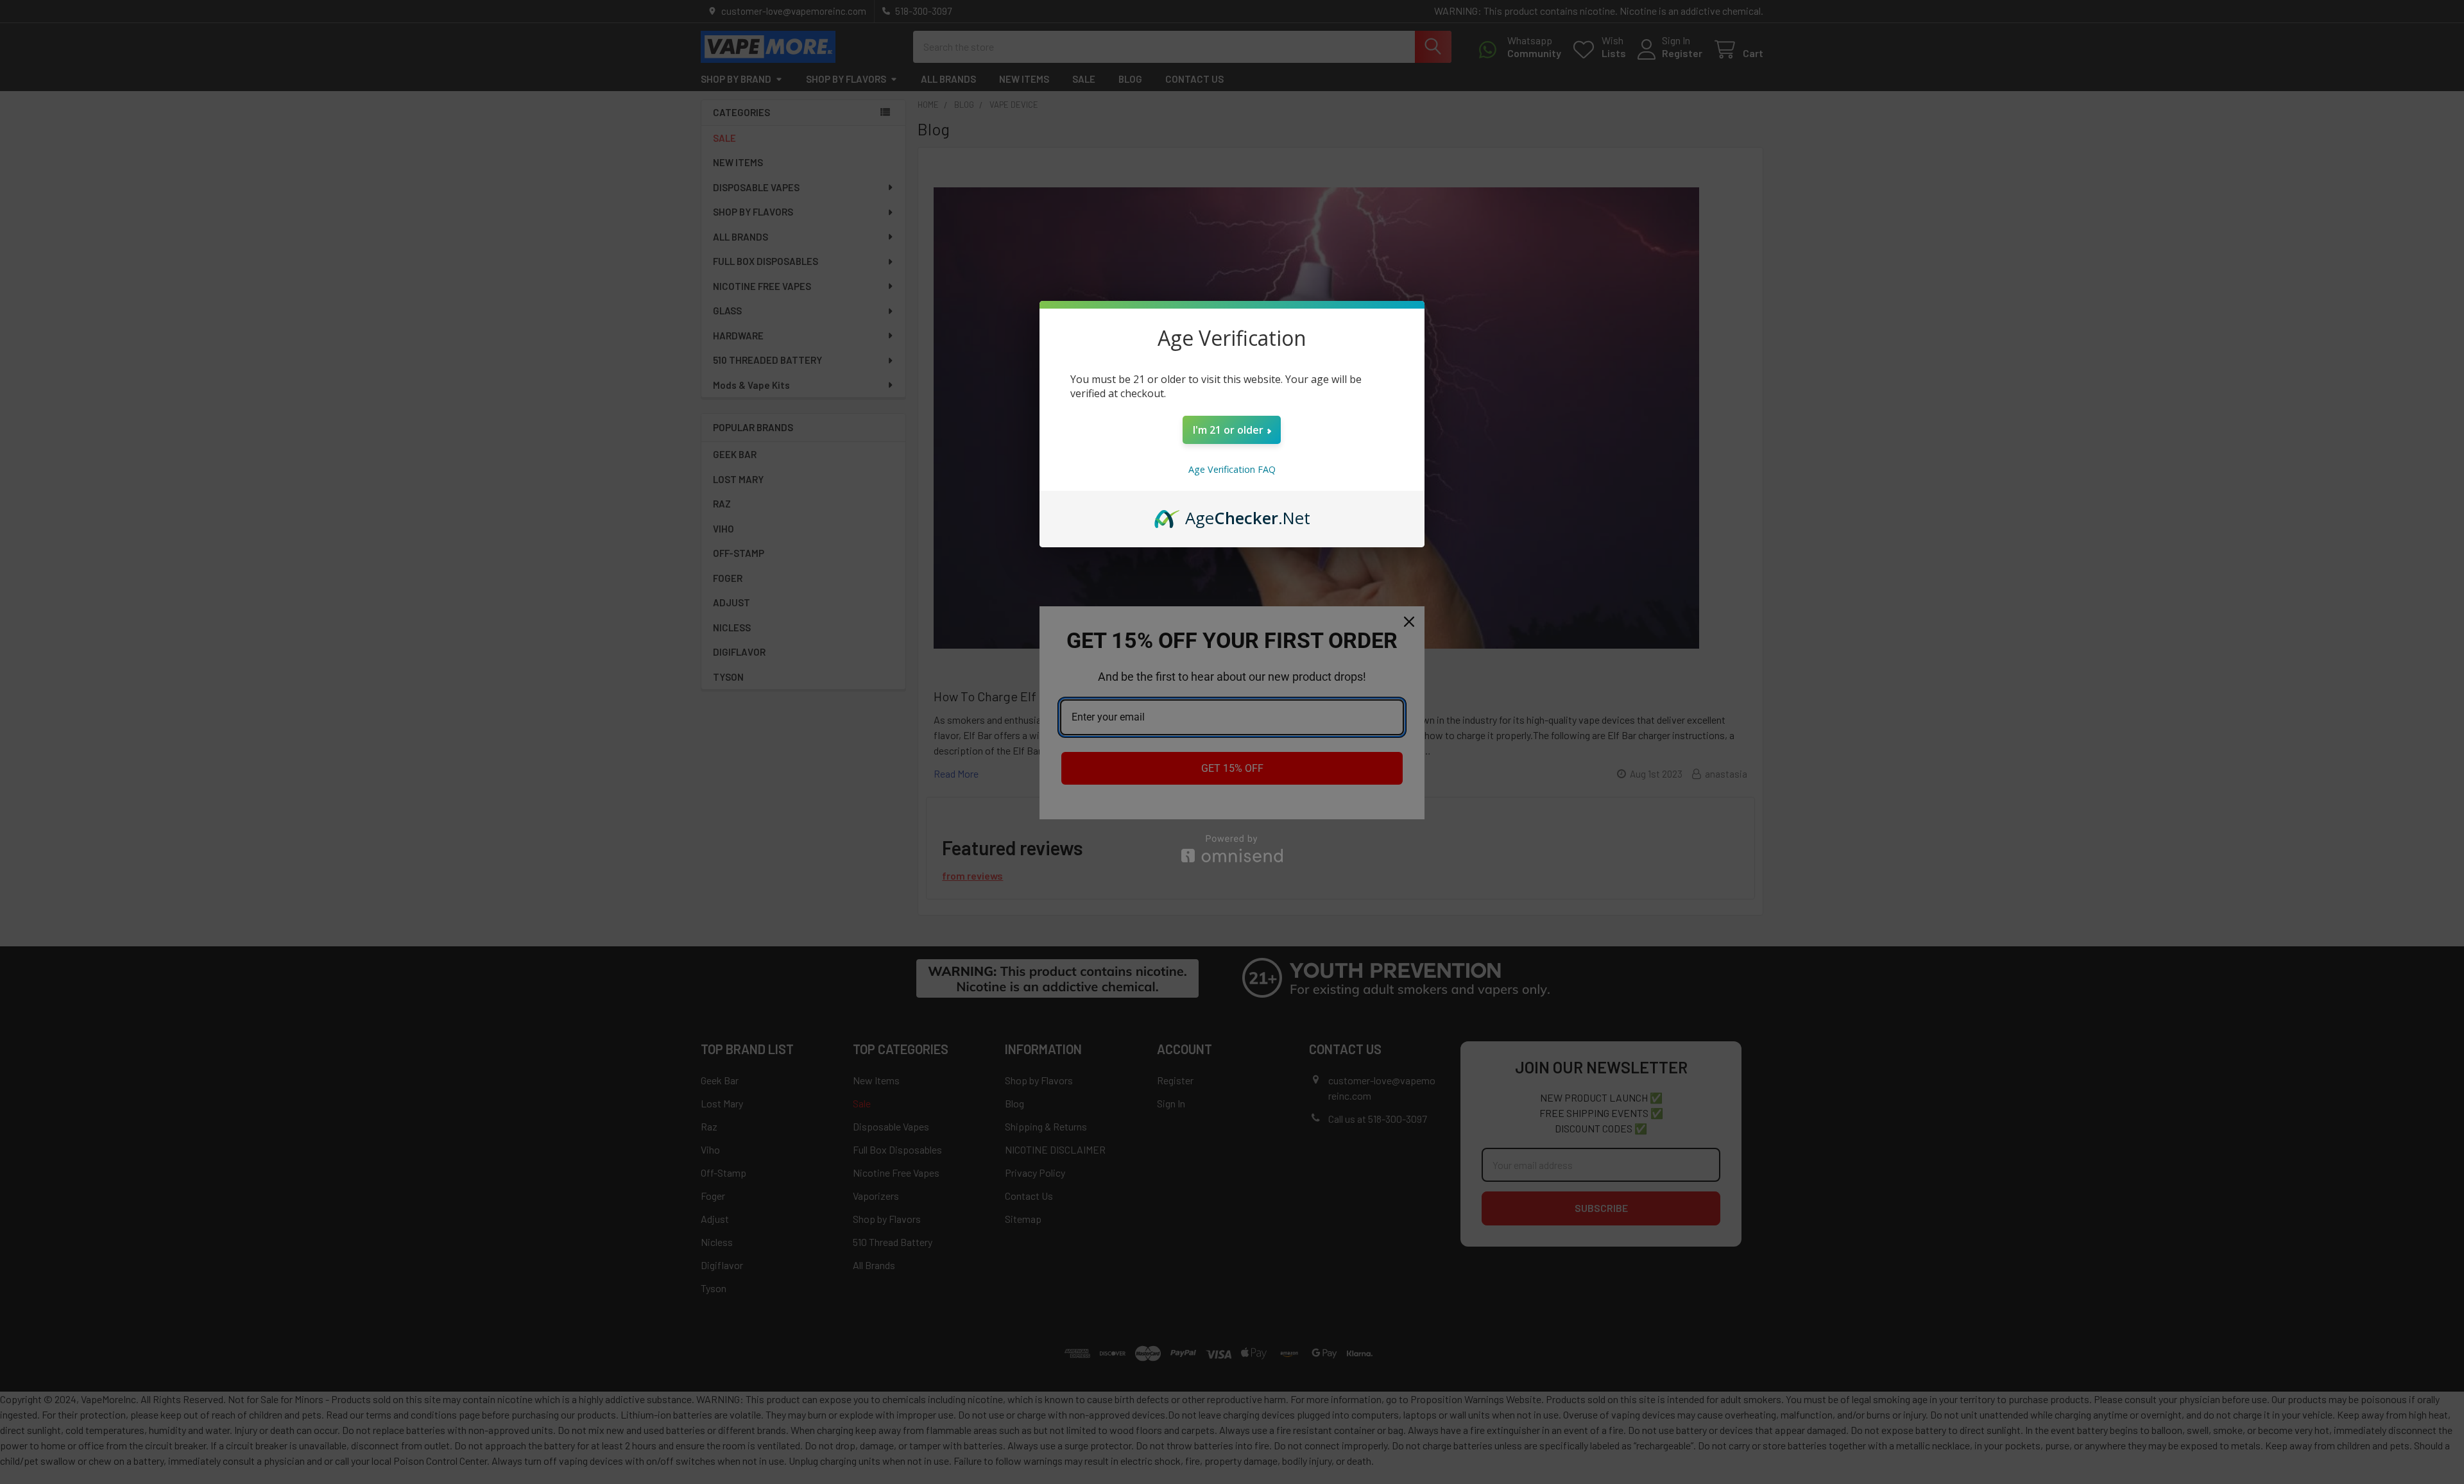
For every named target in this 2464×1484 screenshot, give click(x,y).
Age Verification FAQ (1232, 469)
